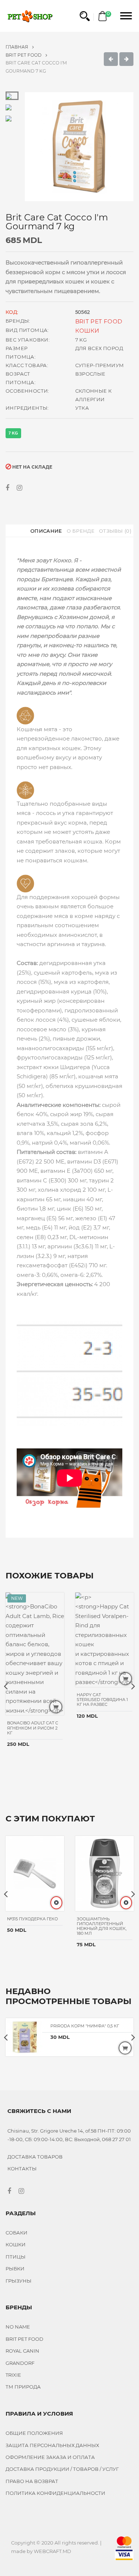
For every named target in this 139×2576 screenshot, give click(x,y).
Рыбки (15, 2269)
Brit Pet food (24, 55)
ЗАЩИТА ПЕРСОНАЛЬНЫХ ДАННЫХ (52, 2445)
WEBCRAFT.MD (52, 2551)
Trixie (13, 2375)
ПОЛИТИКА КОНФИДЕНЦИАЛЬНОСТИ (55, 2493)
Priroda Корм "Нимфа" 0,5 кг (85, 2026)
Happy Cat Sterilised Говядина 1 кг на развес (102, 1700)
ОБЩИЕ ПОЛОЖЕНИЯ (34, 2433)
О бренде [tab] (81, 531)
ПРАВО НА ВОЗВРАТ (32, 2481)
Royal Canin (22, 2351)
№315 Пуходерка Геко (32, 1919)
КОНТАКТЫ (22, 2169)
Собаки (16, 2233)
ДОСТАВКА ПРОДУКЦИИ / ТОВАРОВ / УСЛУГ (62, 2469)
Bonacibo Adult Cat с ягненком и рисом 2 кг (33, 1728)
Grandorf (20, 2363)
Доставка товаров (35, 2157)
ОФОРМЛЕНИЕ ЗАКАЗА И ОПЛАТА (50, 2457)
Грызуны (19, 2281)
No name (18, 2327)
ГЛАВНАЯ (17, 47)
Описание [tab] (46, 531)
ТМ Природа (23, 2387)
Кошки (87, 331)
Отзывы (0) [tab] (115, 531)
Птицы (16, 2257)
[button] (85, 16)
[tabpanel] (79, 147)
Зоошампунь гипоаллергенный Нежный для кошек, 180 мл (102, 1926)
